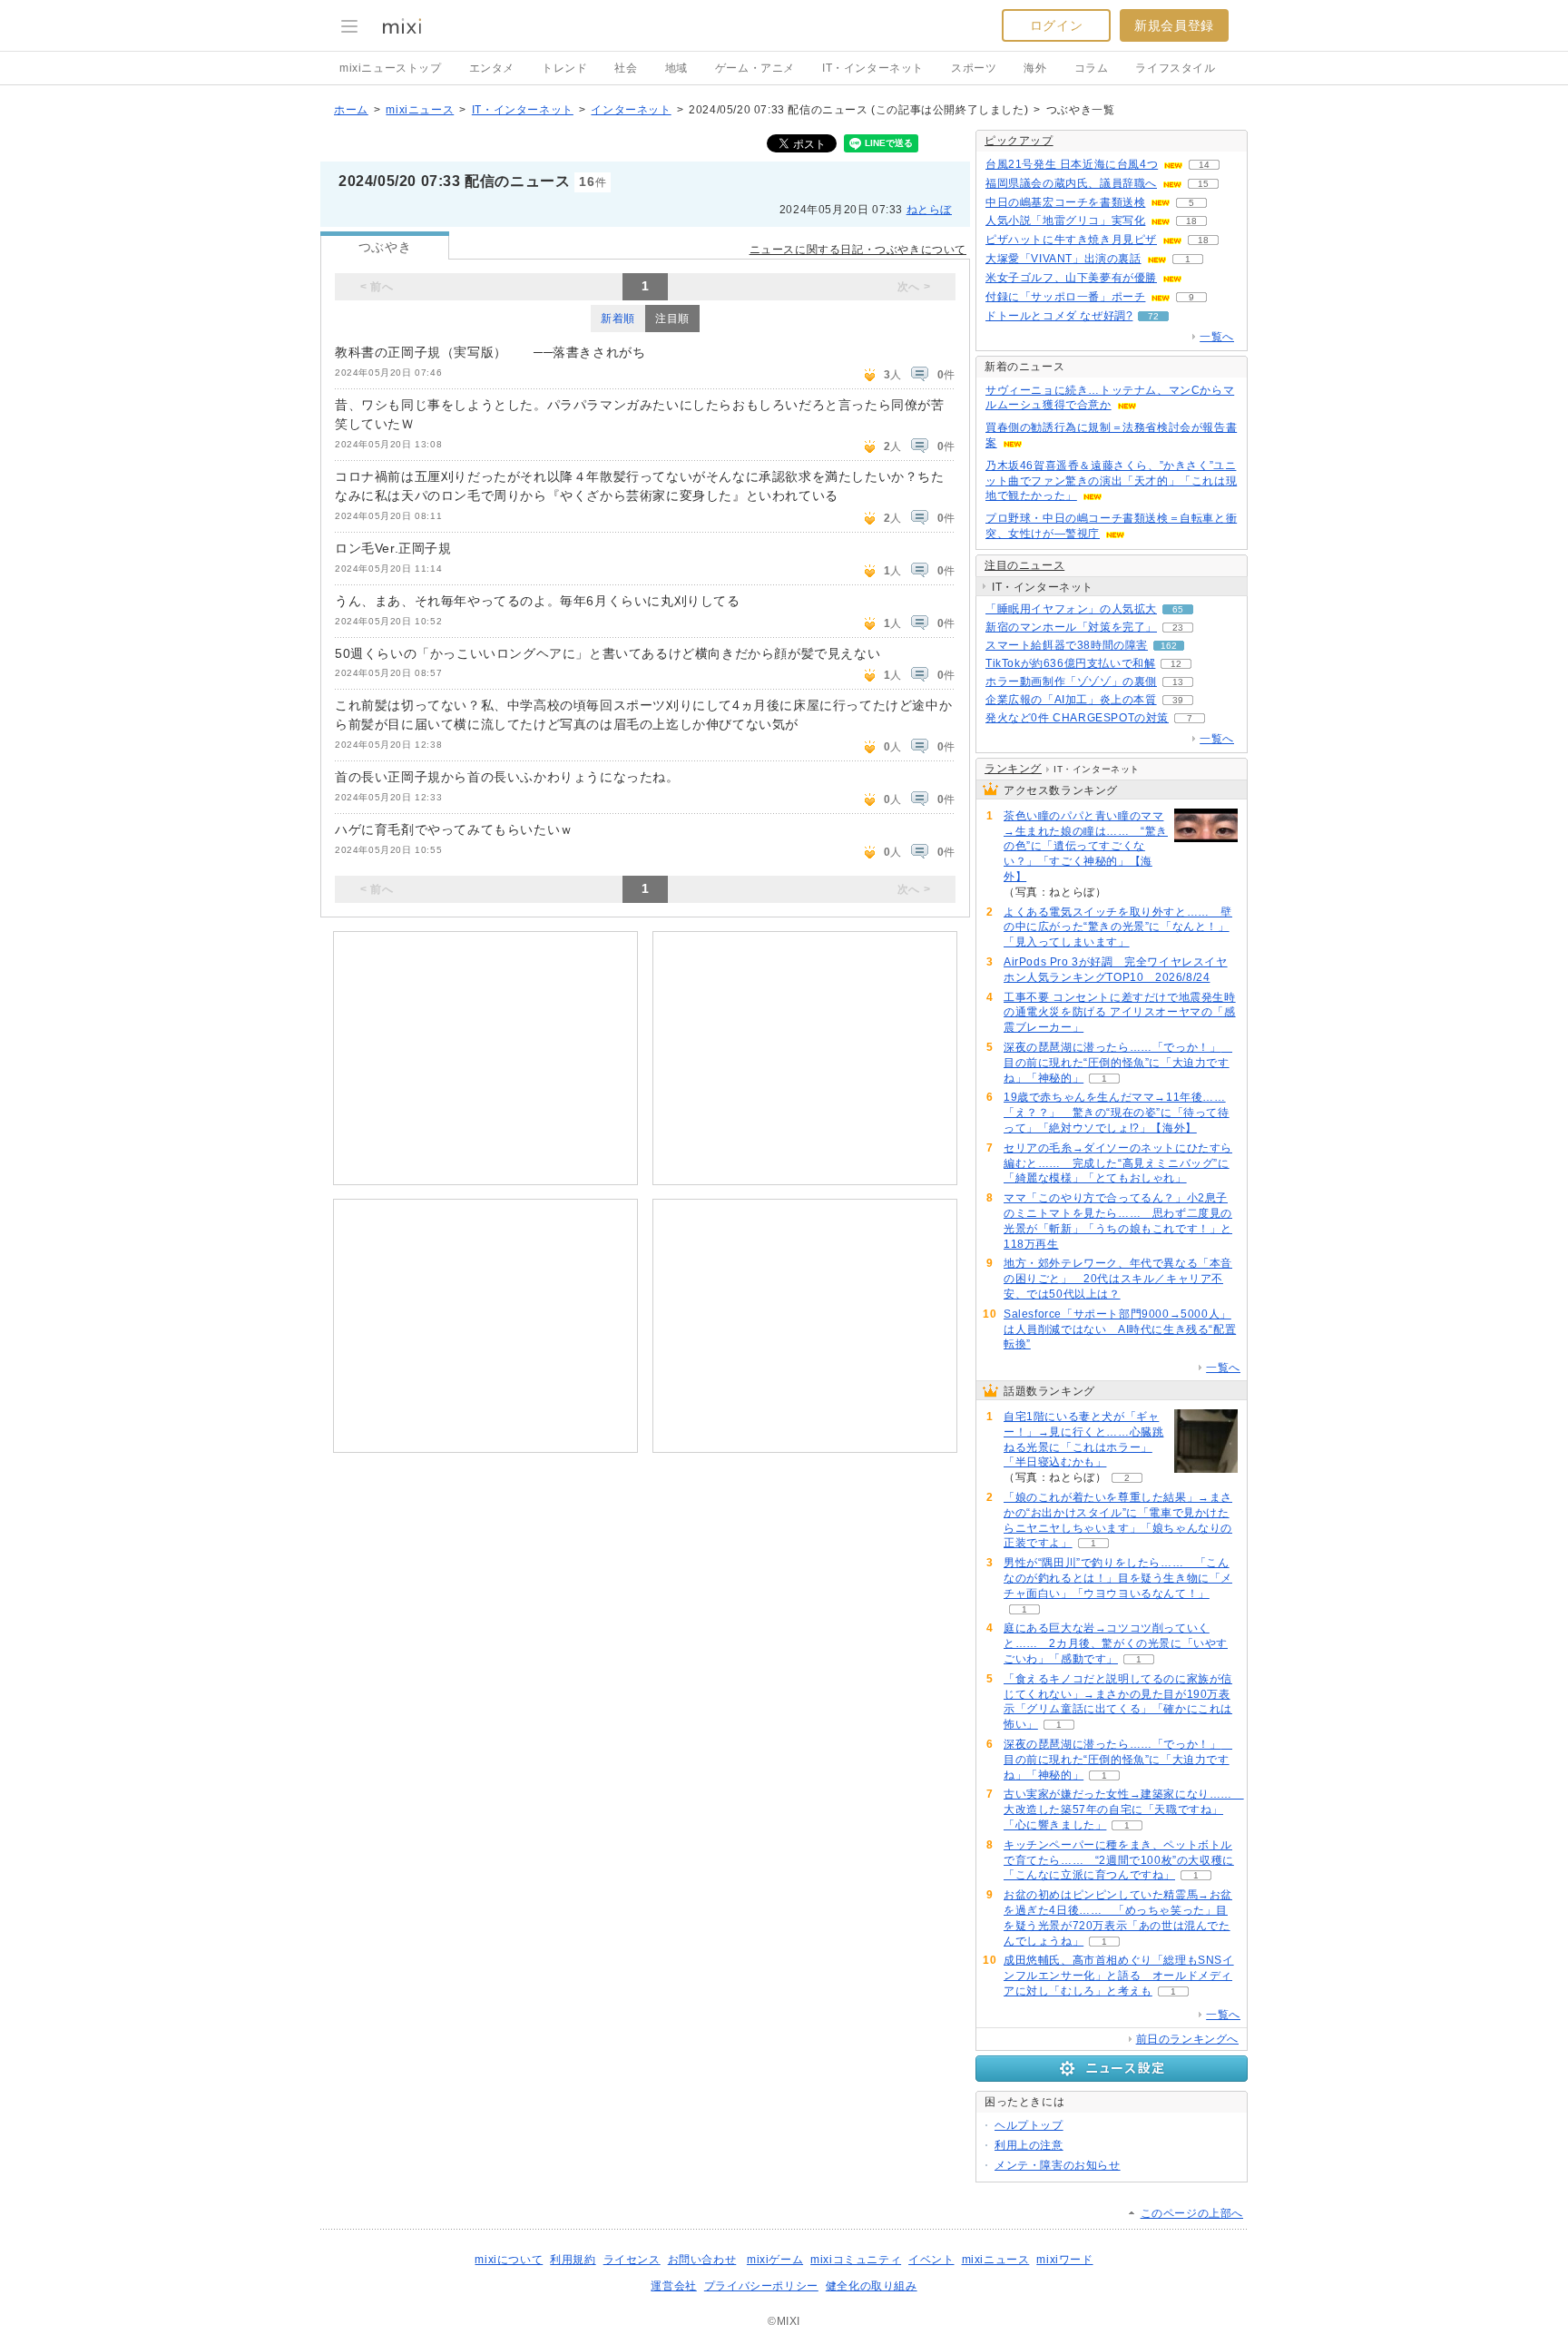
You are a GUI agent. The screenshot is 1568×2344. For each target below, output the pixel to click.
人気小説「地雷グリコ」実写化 (1065, 221)
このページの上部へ (1192, 2213)
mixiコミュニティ (856, 2260)
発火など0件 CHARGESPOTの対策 (1077, 718)
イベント (931, 2260)
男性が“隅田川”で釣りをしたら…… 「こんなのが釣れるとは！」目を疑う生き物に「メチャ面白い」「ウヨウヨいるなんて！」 (1118, 1578)
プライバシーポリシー (761, 2286)
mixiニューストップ (391, 68)
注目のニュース (1024, 565)
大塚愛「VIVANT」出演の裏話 (1063, 259)
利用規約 (573, 2260)
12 (1176, 664)
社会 (626, 68)
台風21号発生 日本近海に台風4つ (1072, 164)
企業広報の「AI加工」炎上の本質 (1071, 700)
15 (1203, 184)
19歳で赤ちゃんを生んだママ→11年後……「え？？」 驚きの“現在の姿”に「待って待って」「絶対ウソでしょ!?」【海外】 (1117, 1113)
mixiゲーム (775, 2260)
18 (1191, 221)
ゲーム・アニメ (755, 68)
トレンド (564, 68)
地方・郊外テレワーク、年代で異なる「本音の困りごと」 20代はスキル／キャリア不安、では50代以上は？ (1118, 1279)
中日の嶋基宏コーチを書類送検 (1065, 202)
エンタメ (492, 68)
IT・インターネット (873, 68)
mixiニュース (420, 110)
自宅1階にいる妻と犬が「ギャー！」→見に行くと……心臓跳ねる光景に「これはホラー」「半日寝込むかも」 (1083, 1439)
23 (1178, 628)
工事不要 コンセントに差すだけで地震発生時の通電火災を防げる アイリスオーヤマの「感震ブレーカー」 (1120, 1013)
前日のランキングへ (1187, 2039)
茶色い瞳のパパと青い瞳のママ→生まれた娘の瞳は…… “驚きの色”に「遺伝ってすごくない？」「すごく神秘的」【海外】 (1086, 846)
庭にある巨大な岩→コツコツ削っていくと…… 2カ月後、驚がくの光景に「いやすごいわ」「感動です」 (1116, 1643)
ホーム (351, 110)
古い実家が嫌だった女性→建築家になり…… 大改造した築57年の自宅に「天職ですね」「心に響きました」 (1124, 1809)
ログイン (1056, 25)
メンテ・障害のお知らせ (1058, 2165)
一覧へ (1217, 337)
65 (1178, 609)
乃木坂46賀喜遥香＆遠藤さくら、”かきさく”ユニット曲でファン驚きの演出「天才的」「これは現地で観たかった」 (1111, 481)
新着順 (618, 319)
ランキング (1013, 769)
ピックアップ (1019, 141)
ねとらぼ (929, 210)
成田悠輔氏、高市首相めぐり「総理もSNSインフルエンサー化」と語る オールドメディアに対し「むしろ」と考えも (1119, 1976)
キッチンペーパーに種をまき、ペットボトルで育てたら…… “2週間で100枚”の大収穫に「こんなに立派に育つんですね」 (1119, 1860)
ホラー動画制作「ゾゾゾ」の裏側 (1071, 682)
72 (1153, 316)
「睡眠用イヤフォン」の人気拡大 (1071, 609)
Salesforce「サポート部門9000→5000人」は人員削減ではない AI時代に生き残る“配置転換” (1120, 1329)
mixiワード (1064, 2260)
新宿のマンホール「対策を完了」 (1071, 627)
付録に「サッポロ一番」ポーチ (1065, 297)
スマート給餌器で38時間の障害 (1067, 645)
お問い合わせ (702, 2260)
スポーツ (974, 68)
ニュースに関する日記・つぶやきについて (858, 250)
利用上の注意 (1029, 2145)
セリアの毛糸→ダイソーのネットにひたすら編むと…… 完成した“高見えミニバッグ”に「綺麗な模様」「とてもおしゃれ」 (1118, 1163)
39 (1178, 700)
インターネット (631, 110)
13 (1178, 682)
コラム (1092, 68)
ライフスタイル (1175, 68)
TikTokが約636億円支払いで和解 (1070, 663)
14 (1204, 165)
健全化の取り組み (872, 2286)
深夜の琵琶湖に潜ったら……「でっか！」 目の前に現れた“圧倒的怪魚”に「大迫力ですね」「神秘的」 (1118, 1063)
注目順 (672, 319)
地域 (676, 68)
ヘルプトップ (1029, 2125)
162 (1169, 646)
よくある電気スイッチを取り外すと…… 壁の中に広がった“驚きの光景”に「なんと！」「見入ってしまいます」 (1118, 927)
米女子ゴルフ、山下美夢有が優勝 (1071, 278)
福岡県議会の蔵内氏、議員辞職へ (1071, 183)
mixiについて (509, 2260)
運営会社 (673, 2286)
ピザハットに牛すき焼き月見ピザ (1071, 240)
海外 (1035, 68)
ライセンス (632, 2260)
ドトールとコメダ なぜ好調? (1059, 316)
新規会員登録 (1174, 25)
